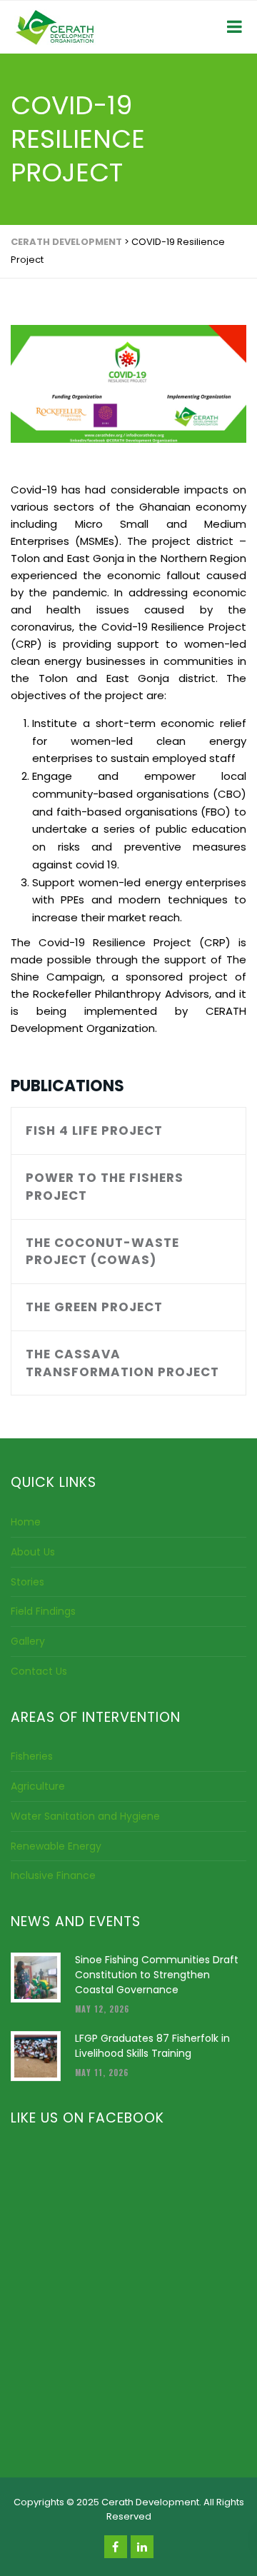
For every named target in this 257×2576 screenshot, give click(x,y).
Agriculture (38, 1786)
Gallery (28, 1641)
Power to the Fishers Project (105, 1187)
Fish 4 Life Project (94, 1131)
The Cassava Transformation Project (122, 1363)
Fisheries (32, 1756)
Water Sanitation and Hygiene (85, 1816)
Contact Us (39, 1671)
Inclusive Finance (53, 1875)
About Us (33, 1552)
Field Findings (43, 1611)
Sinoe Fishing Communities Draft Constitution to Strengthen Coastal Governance (157, 1975)
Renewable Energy (56, 1846)
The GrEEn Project (94, 1307)
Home (26, 1522)
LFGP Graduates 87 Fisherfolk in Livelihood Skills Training (152, 2046)
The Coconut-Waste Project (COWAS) (102, 1252)
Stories (27, 1582)
